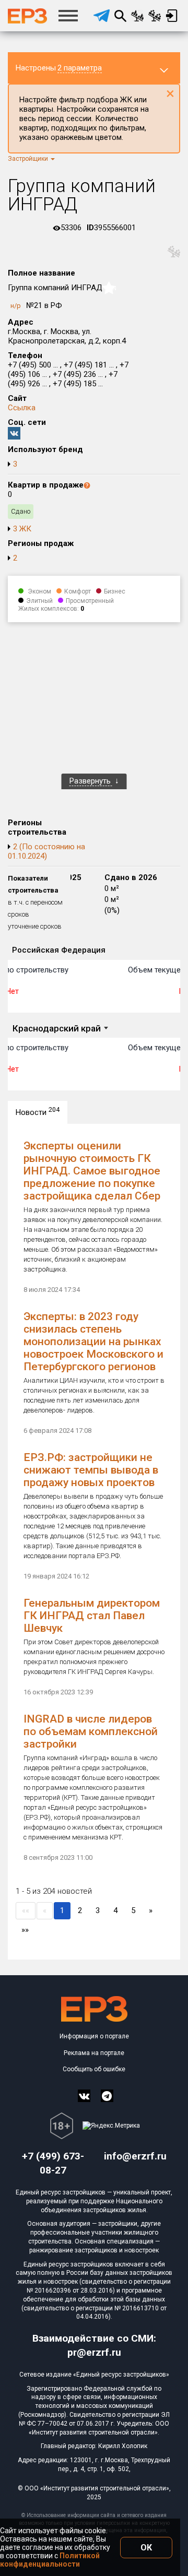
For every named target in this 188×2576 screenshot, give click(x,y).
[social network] (84, 2096)
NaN (111, 288)
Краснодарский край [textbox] (57, 1028)
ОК (146, 2548)
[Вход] (172, 16)
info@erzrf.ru (135, 2156)
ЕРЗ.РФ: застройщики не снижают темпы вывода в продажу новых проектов (91, 1470)
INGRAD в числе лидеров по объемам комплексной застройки (91, 1731)
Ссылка (22, 408)
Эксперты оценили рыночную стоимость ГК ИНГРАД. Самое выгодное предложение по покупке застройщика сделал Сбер (92, 1171)
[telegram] (102, 16)
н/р (16, 306)
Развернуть (91, 781)
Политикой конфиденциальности (50, 2560)
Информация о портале (94, 2036)
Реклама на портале (94, 2053)
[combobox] (60, 1029)
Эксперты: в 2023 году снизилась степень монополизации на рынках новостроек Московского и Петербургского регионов (93, 1342)
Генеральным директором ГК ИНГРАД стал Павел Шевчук (92, 1616)
